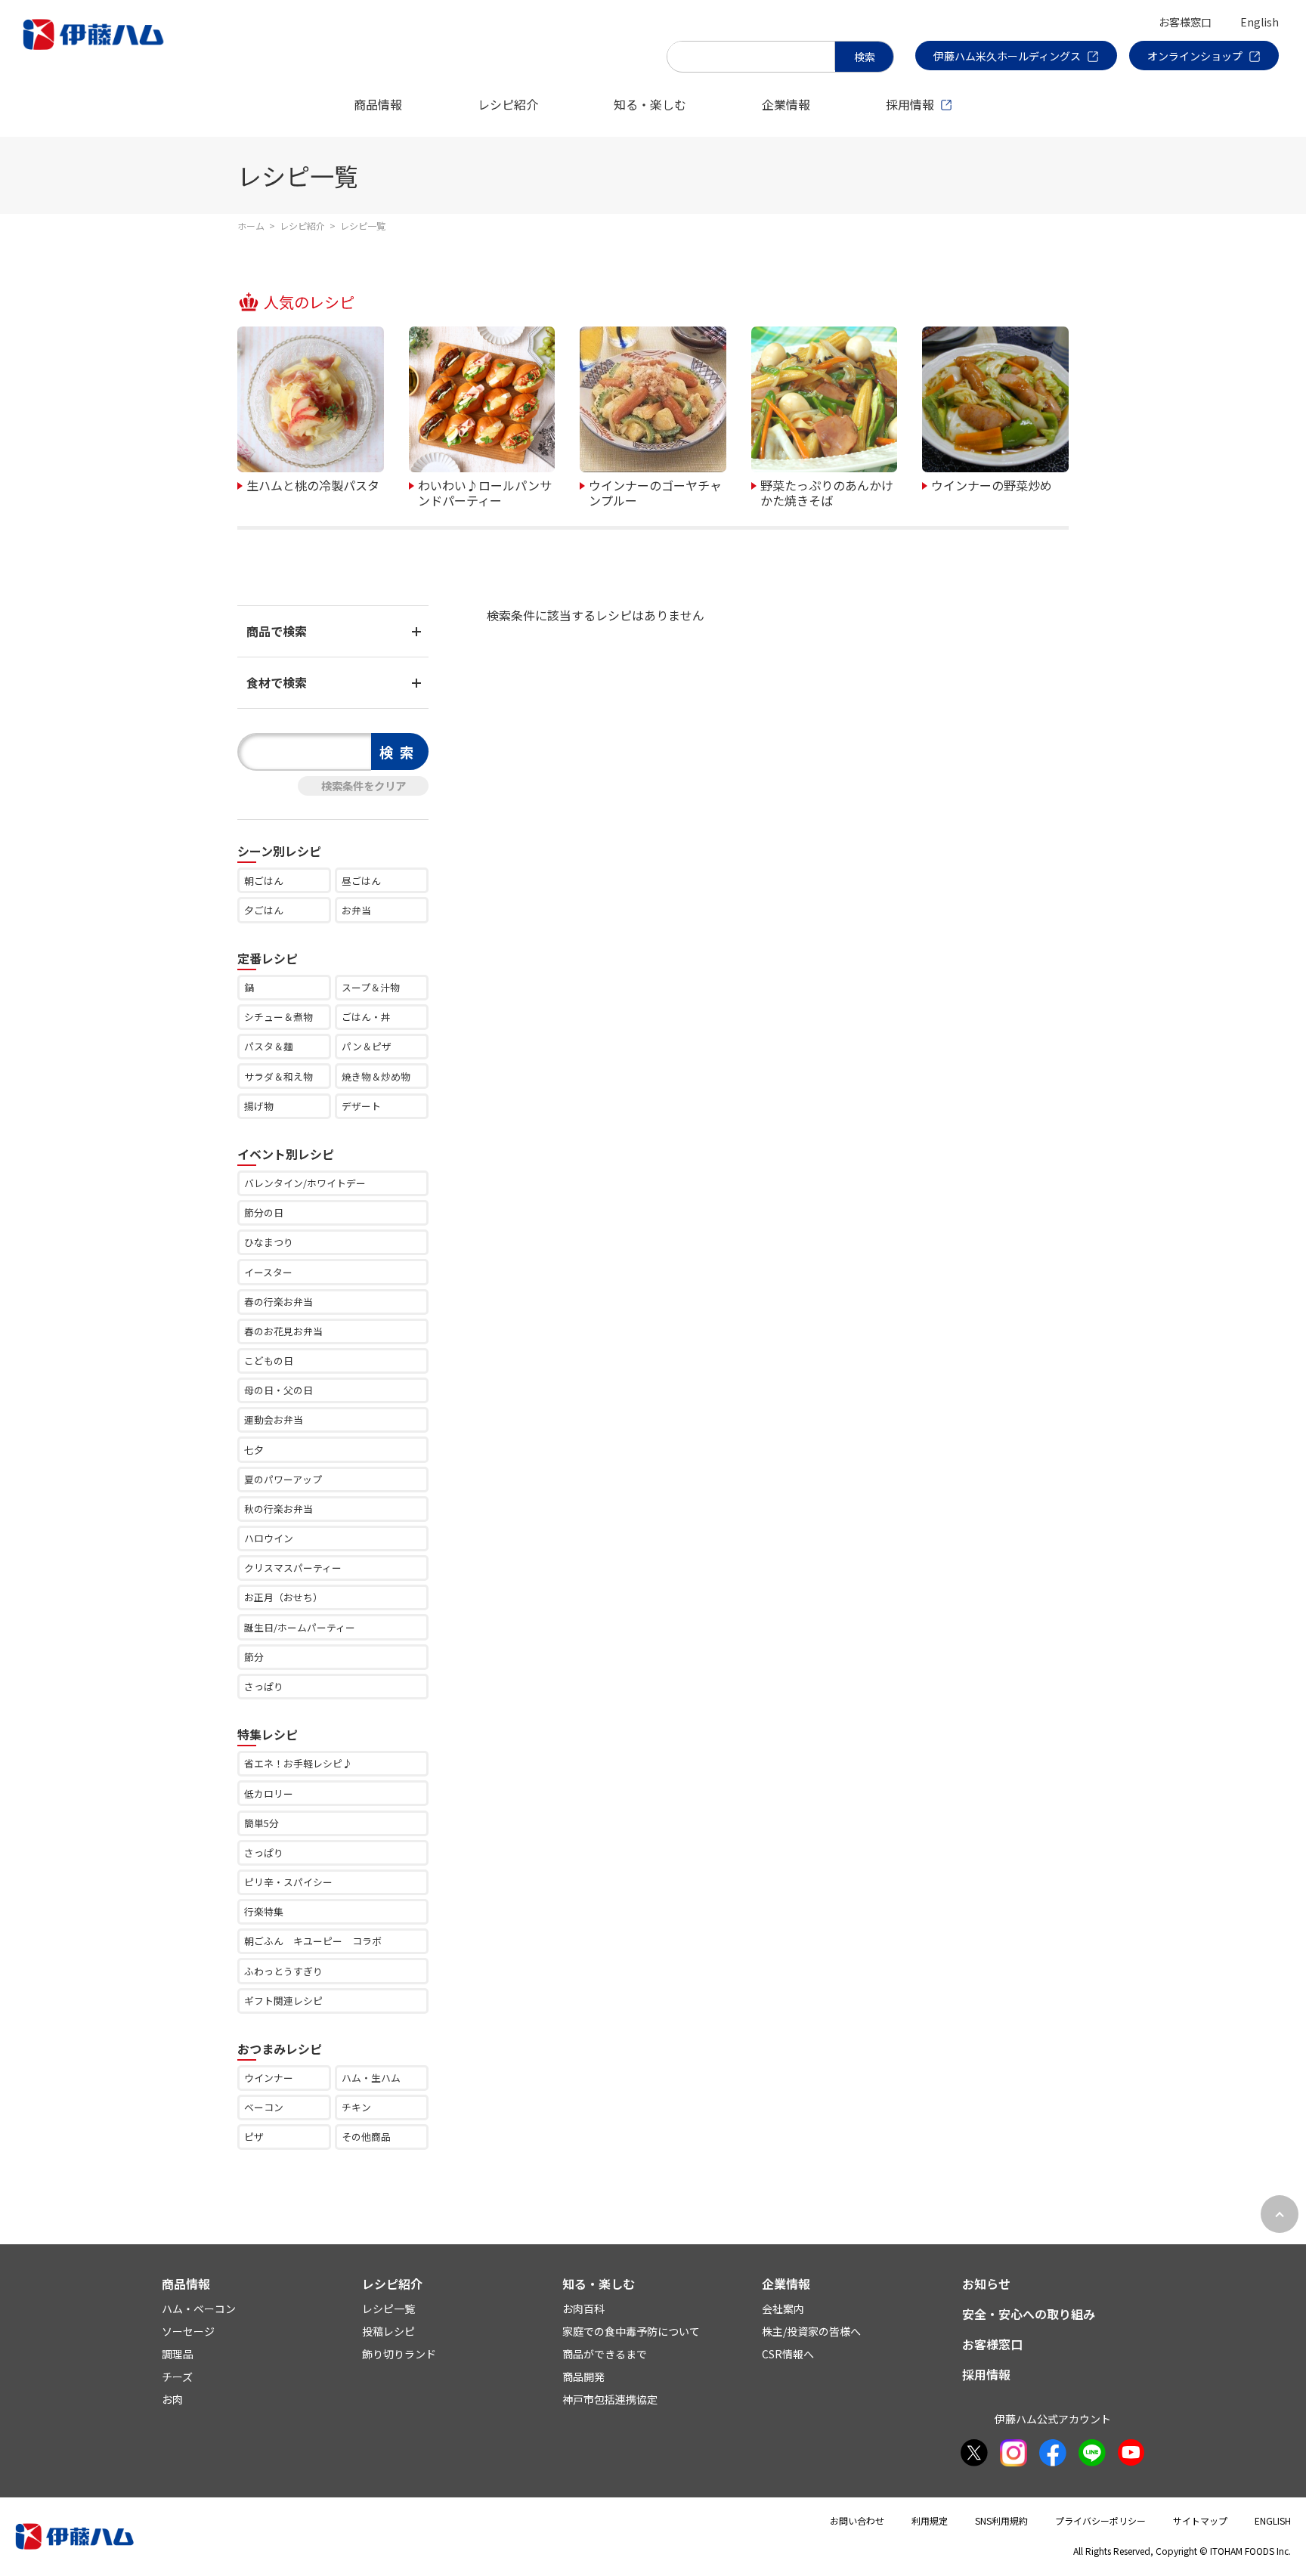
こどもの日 (269, 1361)
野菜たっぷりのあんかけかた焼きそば (827, 492)
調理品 (178, 2354)
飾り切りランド (399, 2354)
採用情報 (910, 104)
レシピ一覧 (388, 2309)
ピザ (254, 2137)
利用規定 (930, 2520)
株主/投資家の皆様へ (811, 2331)
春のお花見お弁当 (283, 1331)
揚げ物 (259, 1106)
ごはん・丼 (366, 1017)
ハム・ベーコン (199, 2309)
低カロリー (269, 1794)
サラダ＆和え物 (279, 1076)
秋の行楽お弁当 (279, 1509)
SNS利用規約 (1001, 2520)
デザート (361, 1106)
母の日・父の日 (279, 1390)
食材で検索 (277, 682)
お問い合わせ (857, 2520)
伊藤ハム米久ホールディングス (1007, 56)
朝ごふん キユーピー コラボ (313, 1941)
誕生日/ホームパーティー (300, 1627)
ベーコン (264, 2107)
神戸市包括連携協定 (610, 2399)
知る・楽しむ (650, 104)
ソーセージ (188, 2331)
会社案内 (783, 2309)
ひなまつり (269, 1242)
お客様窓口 (1185, 22)
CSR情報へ (788, 2354)
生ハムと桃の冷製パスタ (313, 484)
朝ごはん (264, 881)
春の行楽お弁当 (279, 1302)
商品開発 (583, 2377)
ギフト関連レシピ (283, 2001)
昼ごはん (361, 881)
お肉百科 (583, 2309)
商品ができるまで (605, 2354)
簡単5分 (262, 1823)
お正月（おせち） (283, 1597)
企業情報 (786, 104)
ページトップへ (1280, 2214)
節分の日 (264, 1212)
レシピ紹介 (508, 104)
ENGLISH (1273, 2520)
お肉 (172, 2399)
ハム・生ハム (371, 2078)
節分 (254, 1657)
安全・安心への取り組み (1029, 2314)
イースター (268, 1272)
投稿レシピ (388, 2331)
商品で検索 (277, 631)
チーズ (177, 2377)
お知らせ (986, 2284)
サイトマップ (1200, 2520)
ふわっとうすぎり (283, 1971)
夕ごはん (264, 910)
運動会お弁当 (274, 1419)
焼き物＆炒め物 (376, 1076)
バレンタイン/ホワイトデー (305, 1183)
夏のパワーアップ (283, 1479)
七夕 (254, 1450)
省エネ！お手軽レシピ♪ (298, 1763)
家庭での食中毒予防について (631, 2331)
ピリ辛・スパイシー (288, 1882)
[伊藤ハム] (96, 49)
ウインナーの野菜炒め (992, 484)
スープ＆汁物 (371, 987)
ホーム (251, 226)
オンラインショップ (1195, 56)
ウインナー (269, 2078)
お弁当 (356, 910)
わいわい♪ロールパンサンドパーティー (485, 492)
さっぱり (264, 1686)
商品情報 (378, 104)
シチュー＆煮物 (279, 1017)
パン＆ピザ (367, 1046)
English (1260, 22)
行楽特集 (264, 1911)
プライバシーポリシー (1100, 2520)
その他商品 (366, 2137)
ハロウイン (269, 1538)
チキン (356, 2107)
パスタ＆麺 (269, 1046)
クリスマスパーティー (293, 1568)
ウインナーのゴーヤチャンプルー (655, 492)
